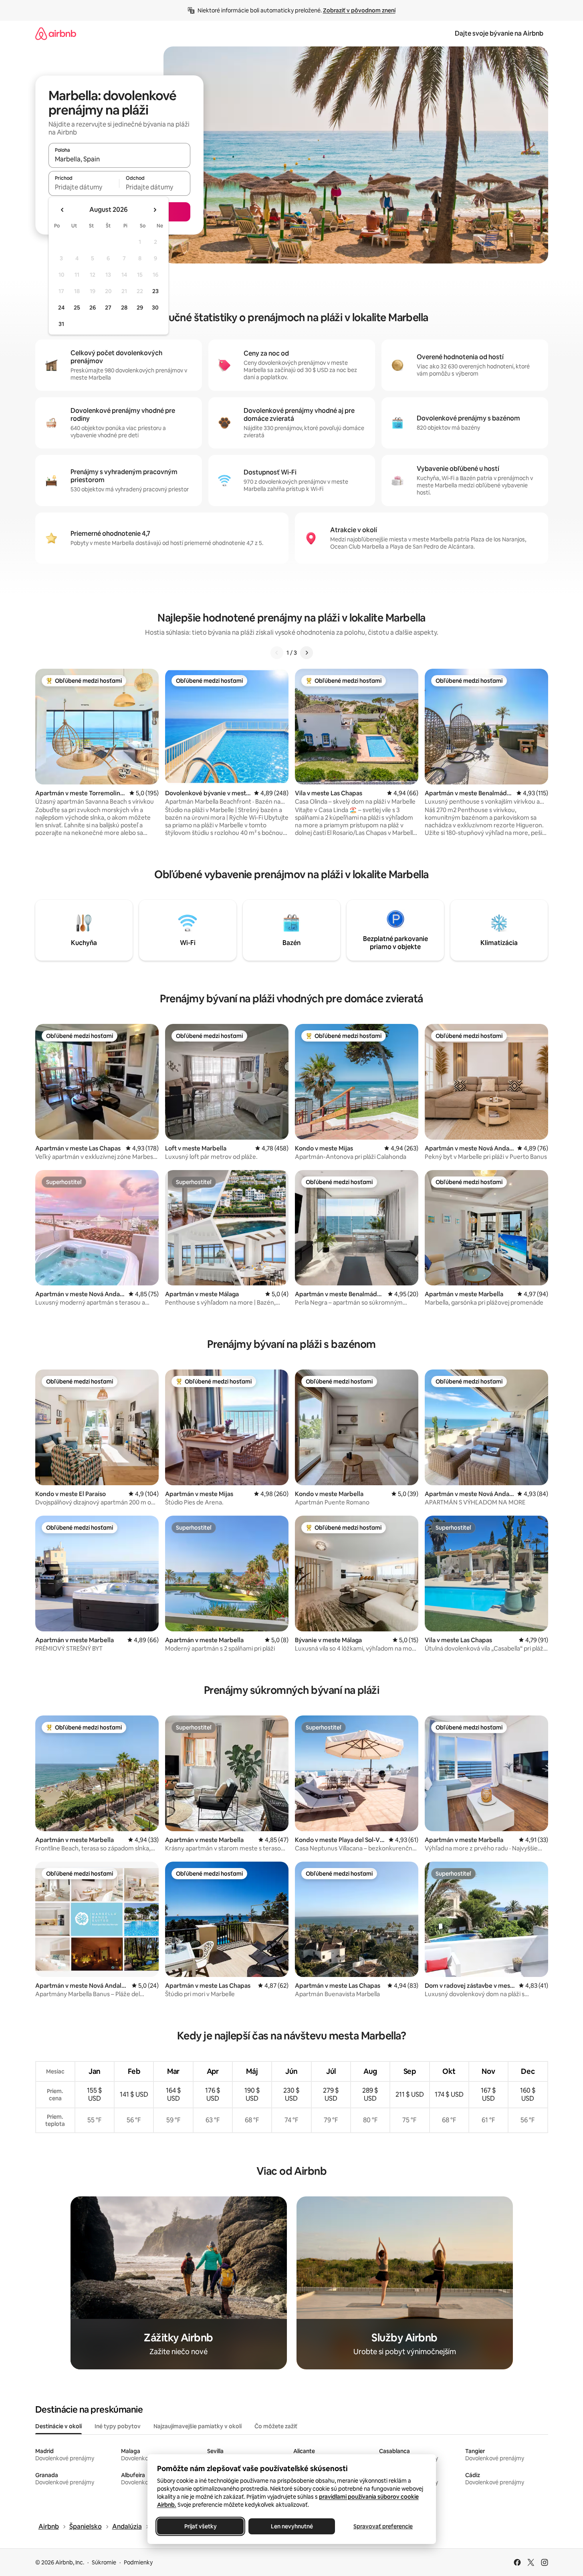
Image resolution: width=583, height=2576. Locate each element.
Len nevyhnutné (291, 2526)
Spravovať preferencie (383, 2526)
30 (155, 308)
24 (61, 308)
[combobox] (119, 159)
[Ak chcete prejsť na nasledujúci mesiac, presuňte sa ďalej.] (155, 210)
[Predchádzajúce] (277, 653)
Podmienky (138, 2562)
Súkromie (104, 2562)
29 (140, 308)
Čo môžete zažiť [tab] (276, 2426)
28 (124, 308)
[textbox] (84, 187)
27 (108, 308)
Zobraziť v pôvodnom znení (359, 10)
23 (155, 291)
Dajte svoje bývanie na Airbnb (499, 33)
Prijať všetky (200, 2526)
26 (93, 308)
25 (77, 308)
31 (61, 324)
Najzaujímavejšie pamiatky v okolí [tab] (198, 2426)
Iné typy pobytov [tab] (118, 2426)
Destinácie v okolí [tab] (59, 2426)
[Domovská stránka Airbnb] (56, 33)
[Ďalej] (307, 653)
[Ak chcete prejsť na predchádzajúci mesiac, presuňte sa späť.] (63, 210)
